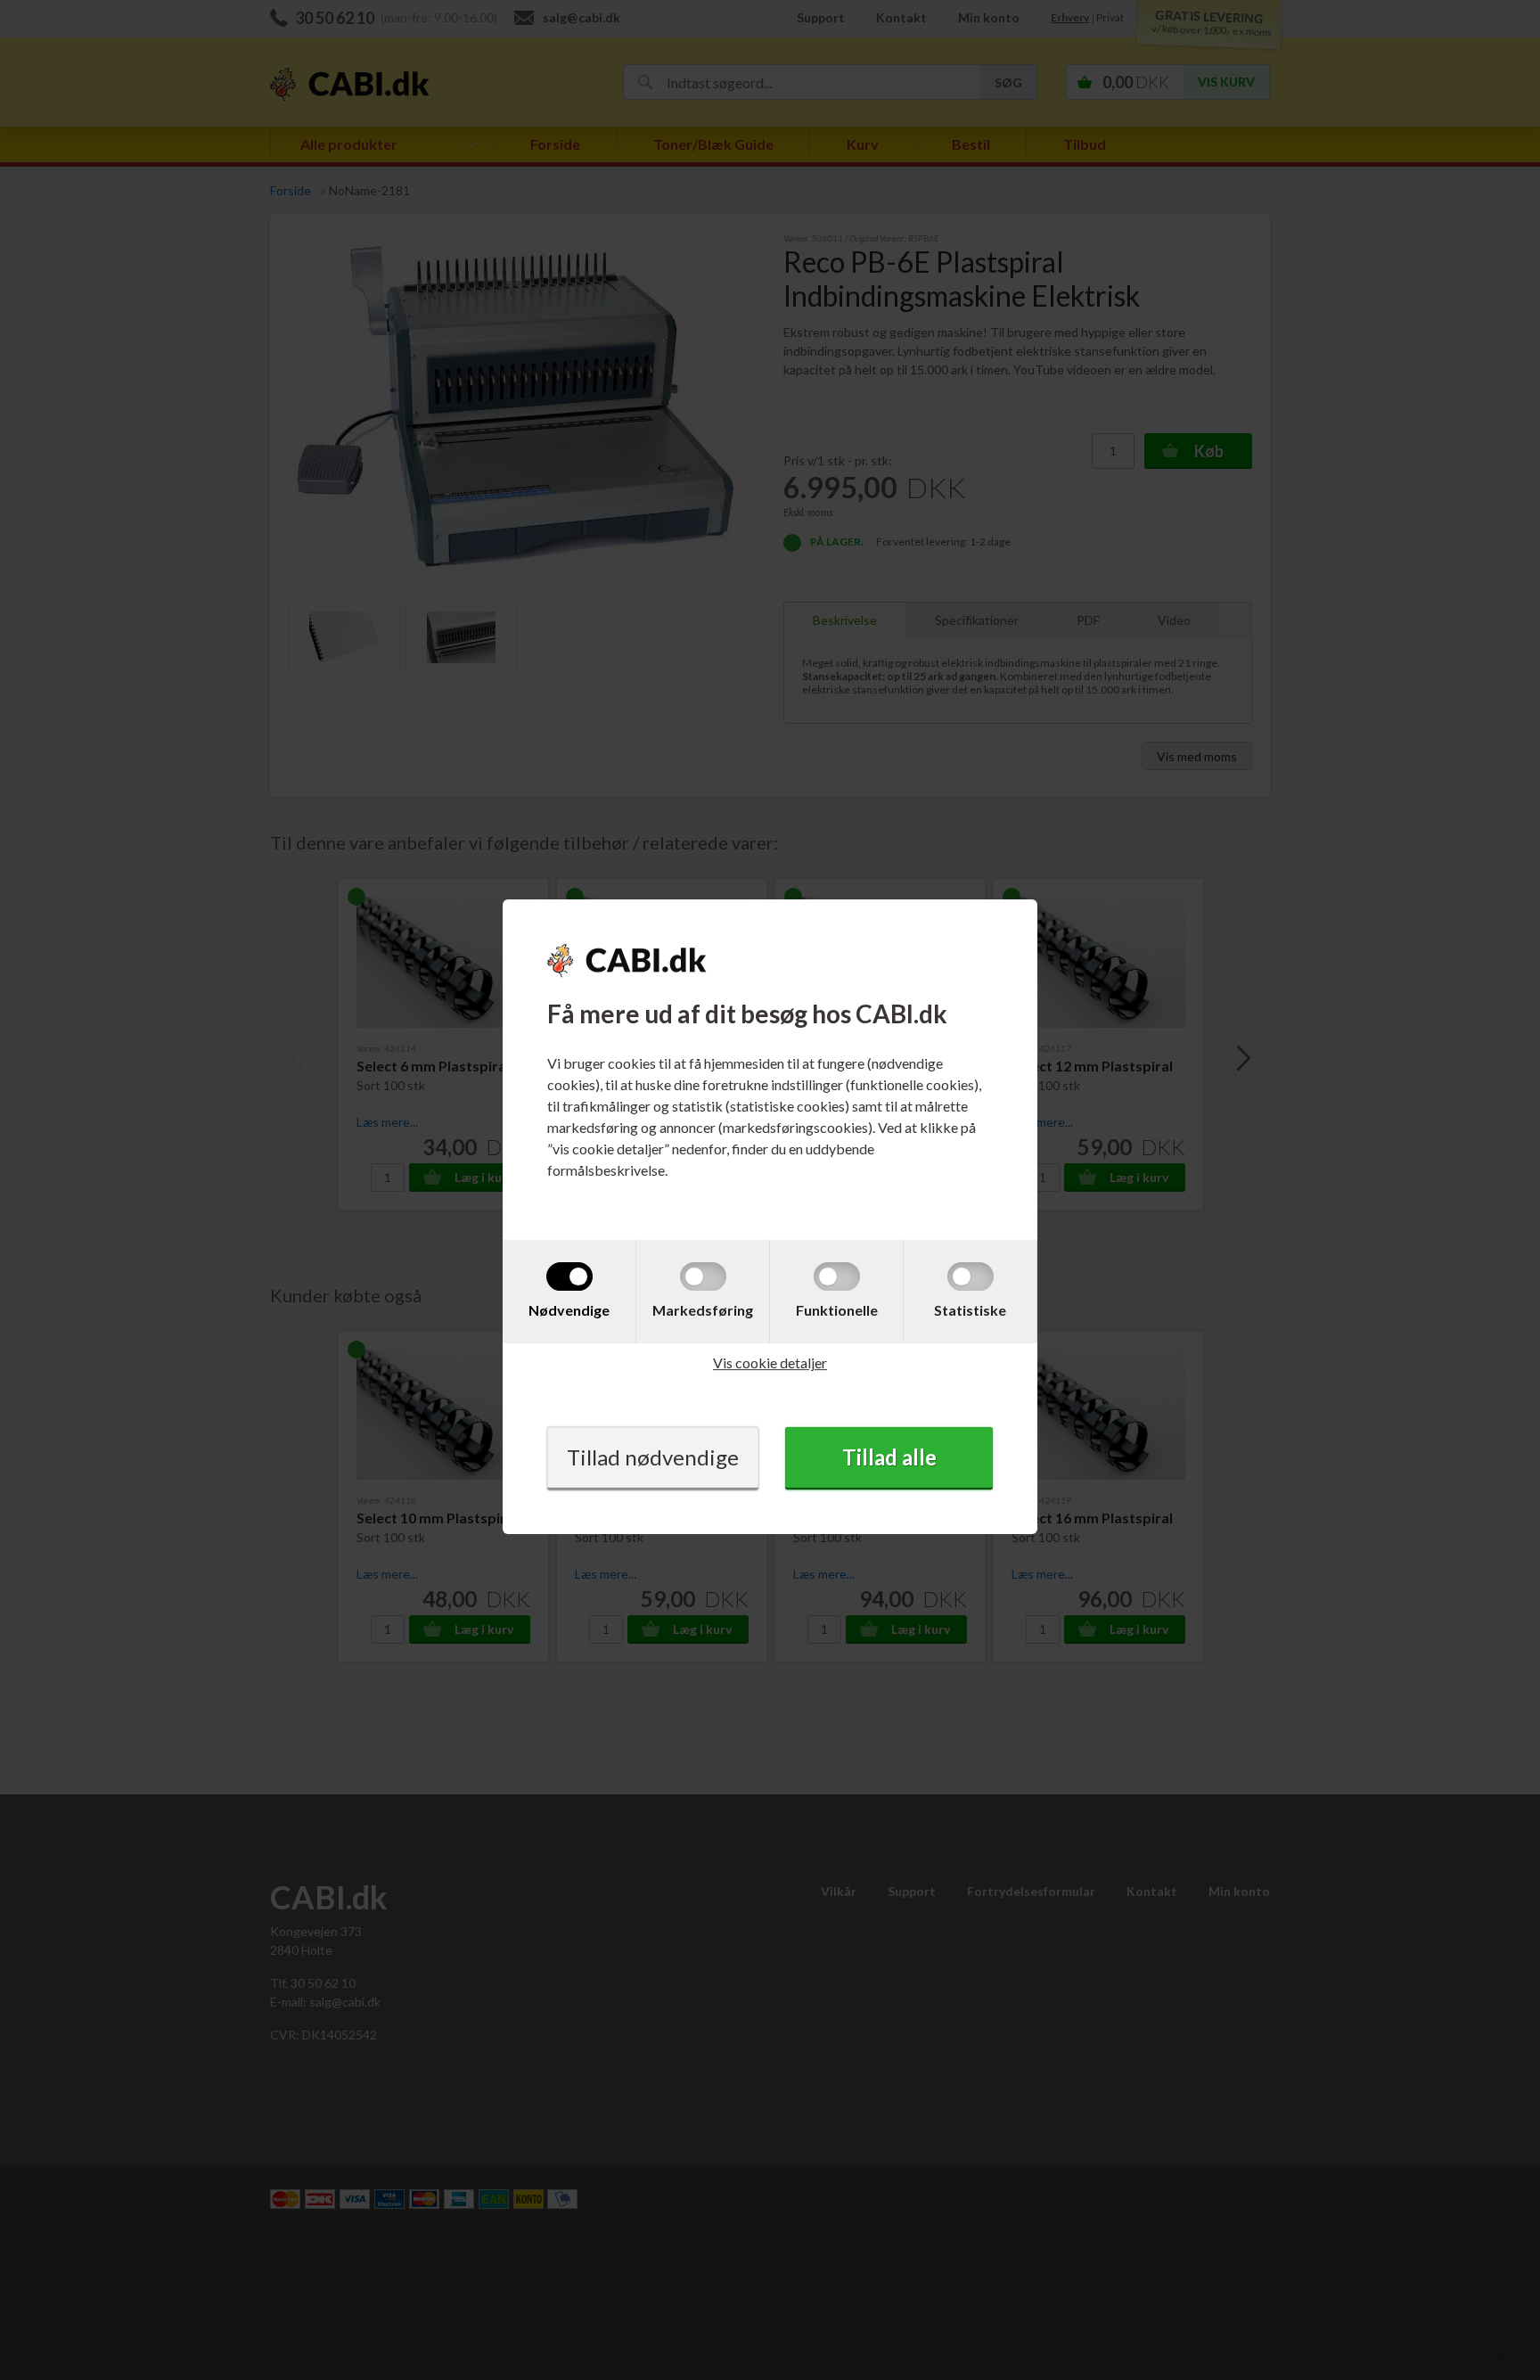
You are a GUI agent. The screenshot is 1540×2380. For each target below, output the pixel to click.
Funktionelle (837, 1310)
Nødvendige (569, 1310)
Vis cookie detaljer (770, 1362)
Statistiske (970, 1310)
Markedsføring (703, 1310)
